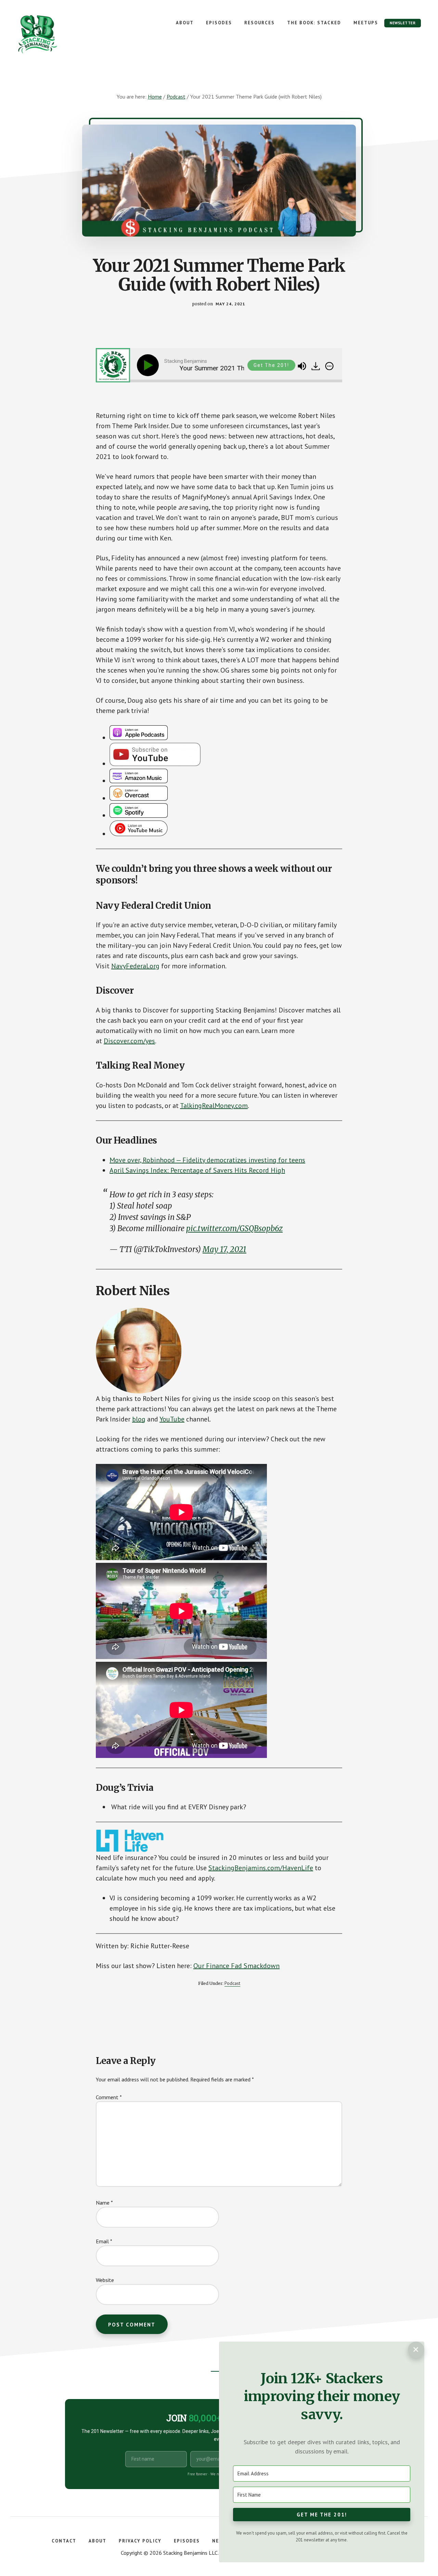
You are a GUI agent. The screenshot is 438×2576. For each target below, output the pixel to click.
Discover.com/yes (129, 1041)
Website (105, 2280)
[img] (329, 366)
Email (104, 2241)
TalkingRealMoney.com (214, 1106)
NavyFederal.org (135, 966)
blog (139, 1419)
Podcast (232, 1983)
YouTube (172, 1419)
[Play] (149, 365)
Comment (109, 2097)
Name (104, 2203)
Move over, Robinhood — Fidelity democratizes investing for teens (207, 1160)
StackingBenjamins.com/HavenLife (261, 1868)
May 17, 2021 (224, 1249)
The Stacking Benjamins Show (60, 34)
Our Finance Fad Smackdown (236, 1966)
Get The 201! (271, 365)
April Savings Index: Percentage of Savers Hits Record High (197, 1170)
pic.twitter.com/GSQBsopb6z (234, 1228)
